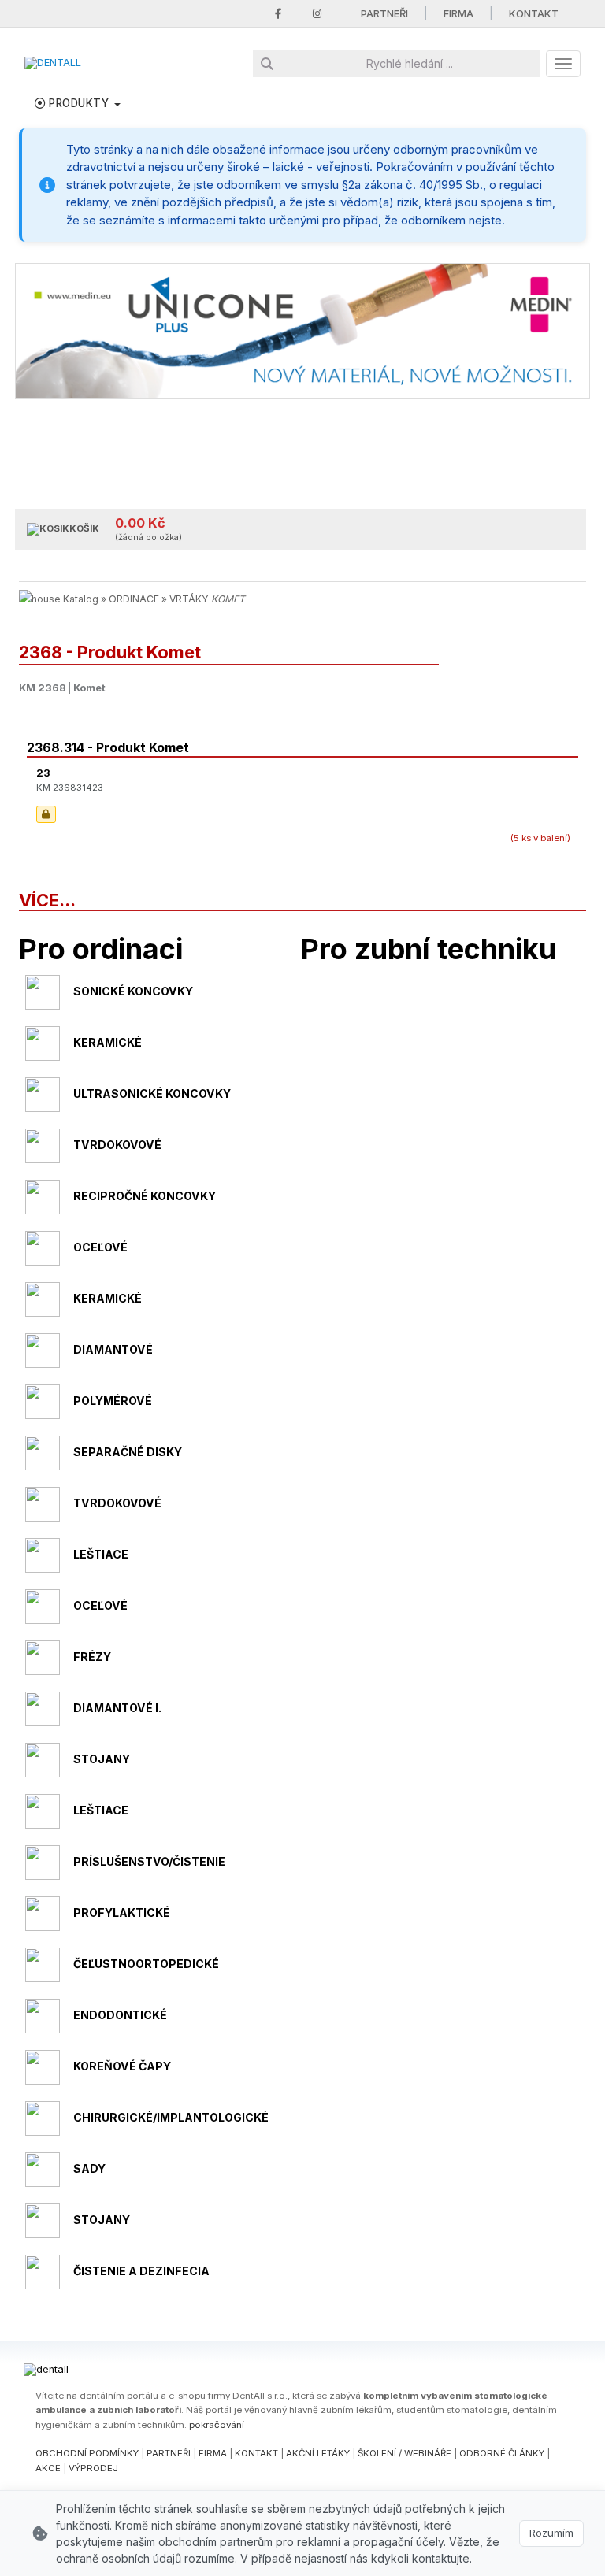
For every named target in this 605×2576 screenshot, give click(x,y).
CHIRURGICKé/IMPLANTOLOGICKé (171, 2117)
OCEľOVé (100, 1247)
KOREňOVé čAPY (122, 2066)
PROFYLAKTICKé (122, 1913)
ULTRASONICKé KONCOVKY (152, 1093)
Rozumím (551, 2533)
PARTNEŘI (169, 2453)
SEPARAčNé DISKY (128, 1452)
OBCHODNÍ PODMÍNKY (87, 2453)
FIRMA (213, 2453)
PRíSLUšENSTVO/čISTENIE (149, 1861)
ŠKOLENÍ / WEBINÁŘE (405, 2453)
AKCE (48, 2468)
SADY (89, 2168)
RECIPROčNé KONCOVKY (145, 1196)
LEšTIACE (101, 1554)
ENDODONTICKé (120, 2015)
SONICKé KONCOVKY (133, 991)
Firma (458, 13)
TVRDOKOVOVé (117, 1145)
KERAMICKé (108, 1042)
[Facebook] (278, 14)
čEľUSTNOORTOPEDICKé (146, 1964)
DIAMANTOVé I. (117, 1708)
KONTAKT (256, 2453)
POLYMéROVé (113, 1401)
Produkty (79, 103)
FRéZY (92, 1657)
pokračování (217, 2425)
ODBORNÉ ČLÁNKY (502, 2453)
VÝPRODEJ (93, 2468)
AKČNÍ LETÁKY (318, 2453)
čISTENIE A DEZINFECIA (141, 2271)
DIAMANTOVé (113, 1349)
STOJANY (102, 1759)
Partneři (384, 13)
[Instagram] (317, 14)
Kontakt (534, 13)
